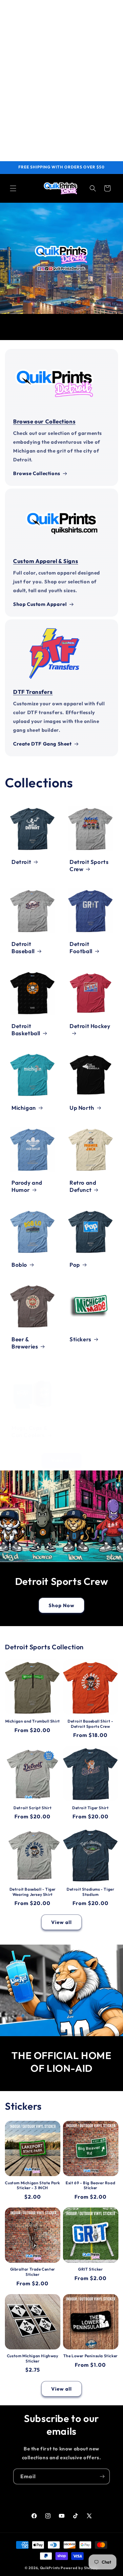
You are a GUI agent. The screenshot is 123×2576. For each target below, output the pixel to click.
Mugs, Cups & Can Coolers (29, 1431)
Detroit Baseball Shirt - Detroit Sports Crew (90, 1724)
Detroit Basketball (26, 1029)
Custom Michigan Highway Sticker (33, 2358)
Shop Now (61, 1605)
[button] (13, 188)
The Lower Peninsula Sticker (91, 2356)
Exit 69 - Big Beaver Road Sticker (90, 2185)
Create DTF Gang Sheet (42, 744)
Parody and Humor (27, 1186)
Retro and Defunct (83, 1186)
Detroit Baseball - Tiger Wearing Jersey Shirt (33, 1892)
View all (61, 1460)
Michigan (24, 1108)
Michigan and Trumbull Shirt (33, 1721)
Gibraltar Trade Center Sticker (33, 2272)
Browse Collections (37, 473)
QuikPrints (50, 2568)
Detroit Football (81, 947)
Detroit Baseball (23, 947)
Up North (82, 1108)
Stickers (81, 1339)
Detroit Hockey (90, 1026)
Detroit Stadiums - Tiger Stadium (90, 1892)
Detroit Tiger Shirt (90, 1808)
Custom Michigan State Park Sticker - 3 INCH (32, 2185)
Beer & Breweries (25, 1343)
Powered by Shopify (80, 2568)
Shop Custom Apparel (40, 604)
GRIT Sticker (90, 2269)
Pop (75, 1264)
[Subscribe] (102, 2476)
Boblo (19, 1264)
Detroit (21, 862)
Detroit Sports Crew (89, 865)
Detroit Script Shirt (32, 1808)
